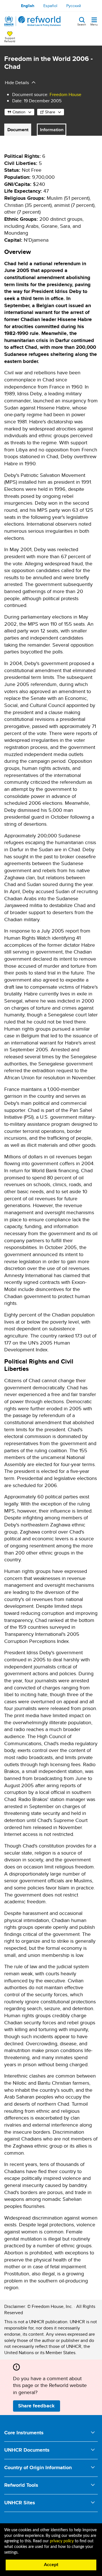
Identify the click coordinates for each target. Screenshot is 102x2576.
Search (82, 24)
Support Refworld (10, 39)
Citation (19, 112)
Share (50, 112)
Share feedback (36, 2406)
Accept (51, 2565)
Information (52, 130)
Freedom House (65, 94)
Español (50, 6)
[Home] (33, 21)
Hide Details (17, 83)
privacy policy (62, 2541)
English (28, 6)
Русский (74, 6)
